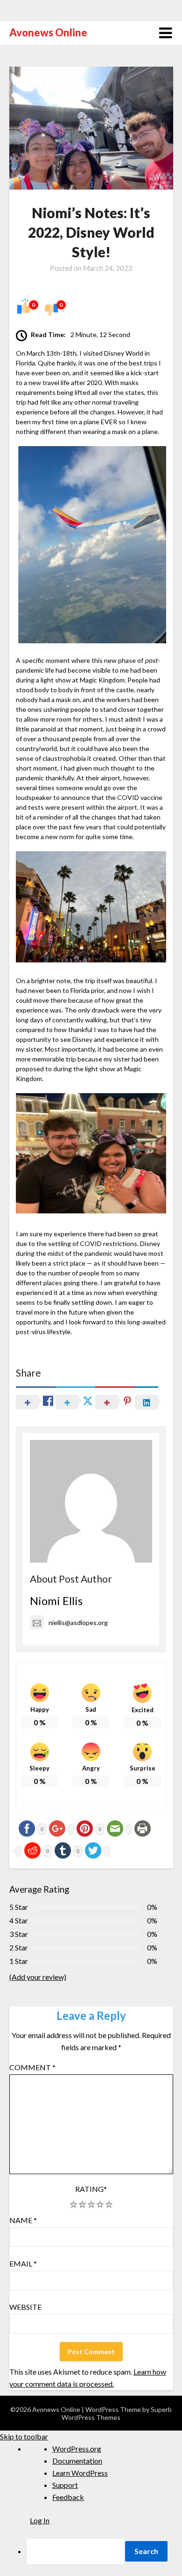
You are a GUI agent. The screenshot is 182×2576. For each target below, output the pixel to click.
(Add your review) (38, 1977)
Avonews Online (48, 32)
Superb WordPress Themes (117, 2413)
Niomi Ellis (56, 1601)
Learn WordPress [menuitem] (80, 2473)
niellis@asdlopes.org (78, 1622)
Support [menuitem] (65, 2485)
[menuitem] (104, 2551)
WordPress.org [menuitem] (77, 2449)
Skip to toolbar (24, 2436)
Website (25, 2307)
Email (23, 2263)
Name (23, 2220)
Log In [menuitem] (40, 2520)
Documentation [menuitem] (77, 2461)
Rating (91, 2189)
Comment (32, 2067)
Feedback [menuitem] (68, 2497)
